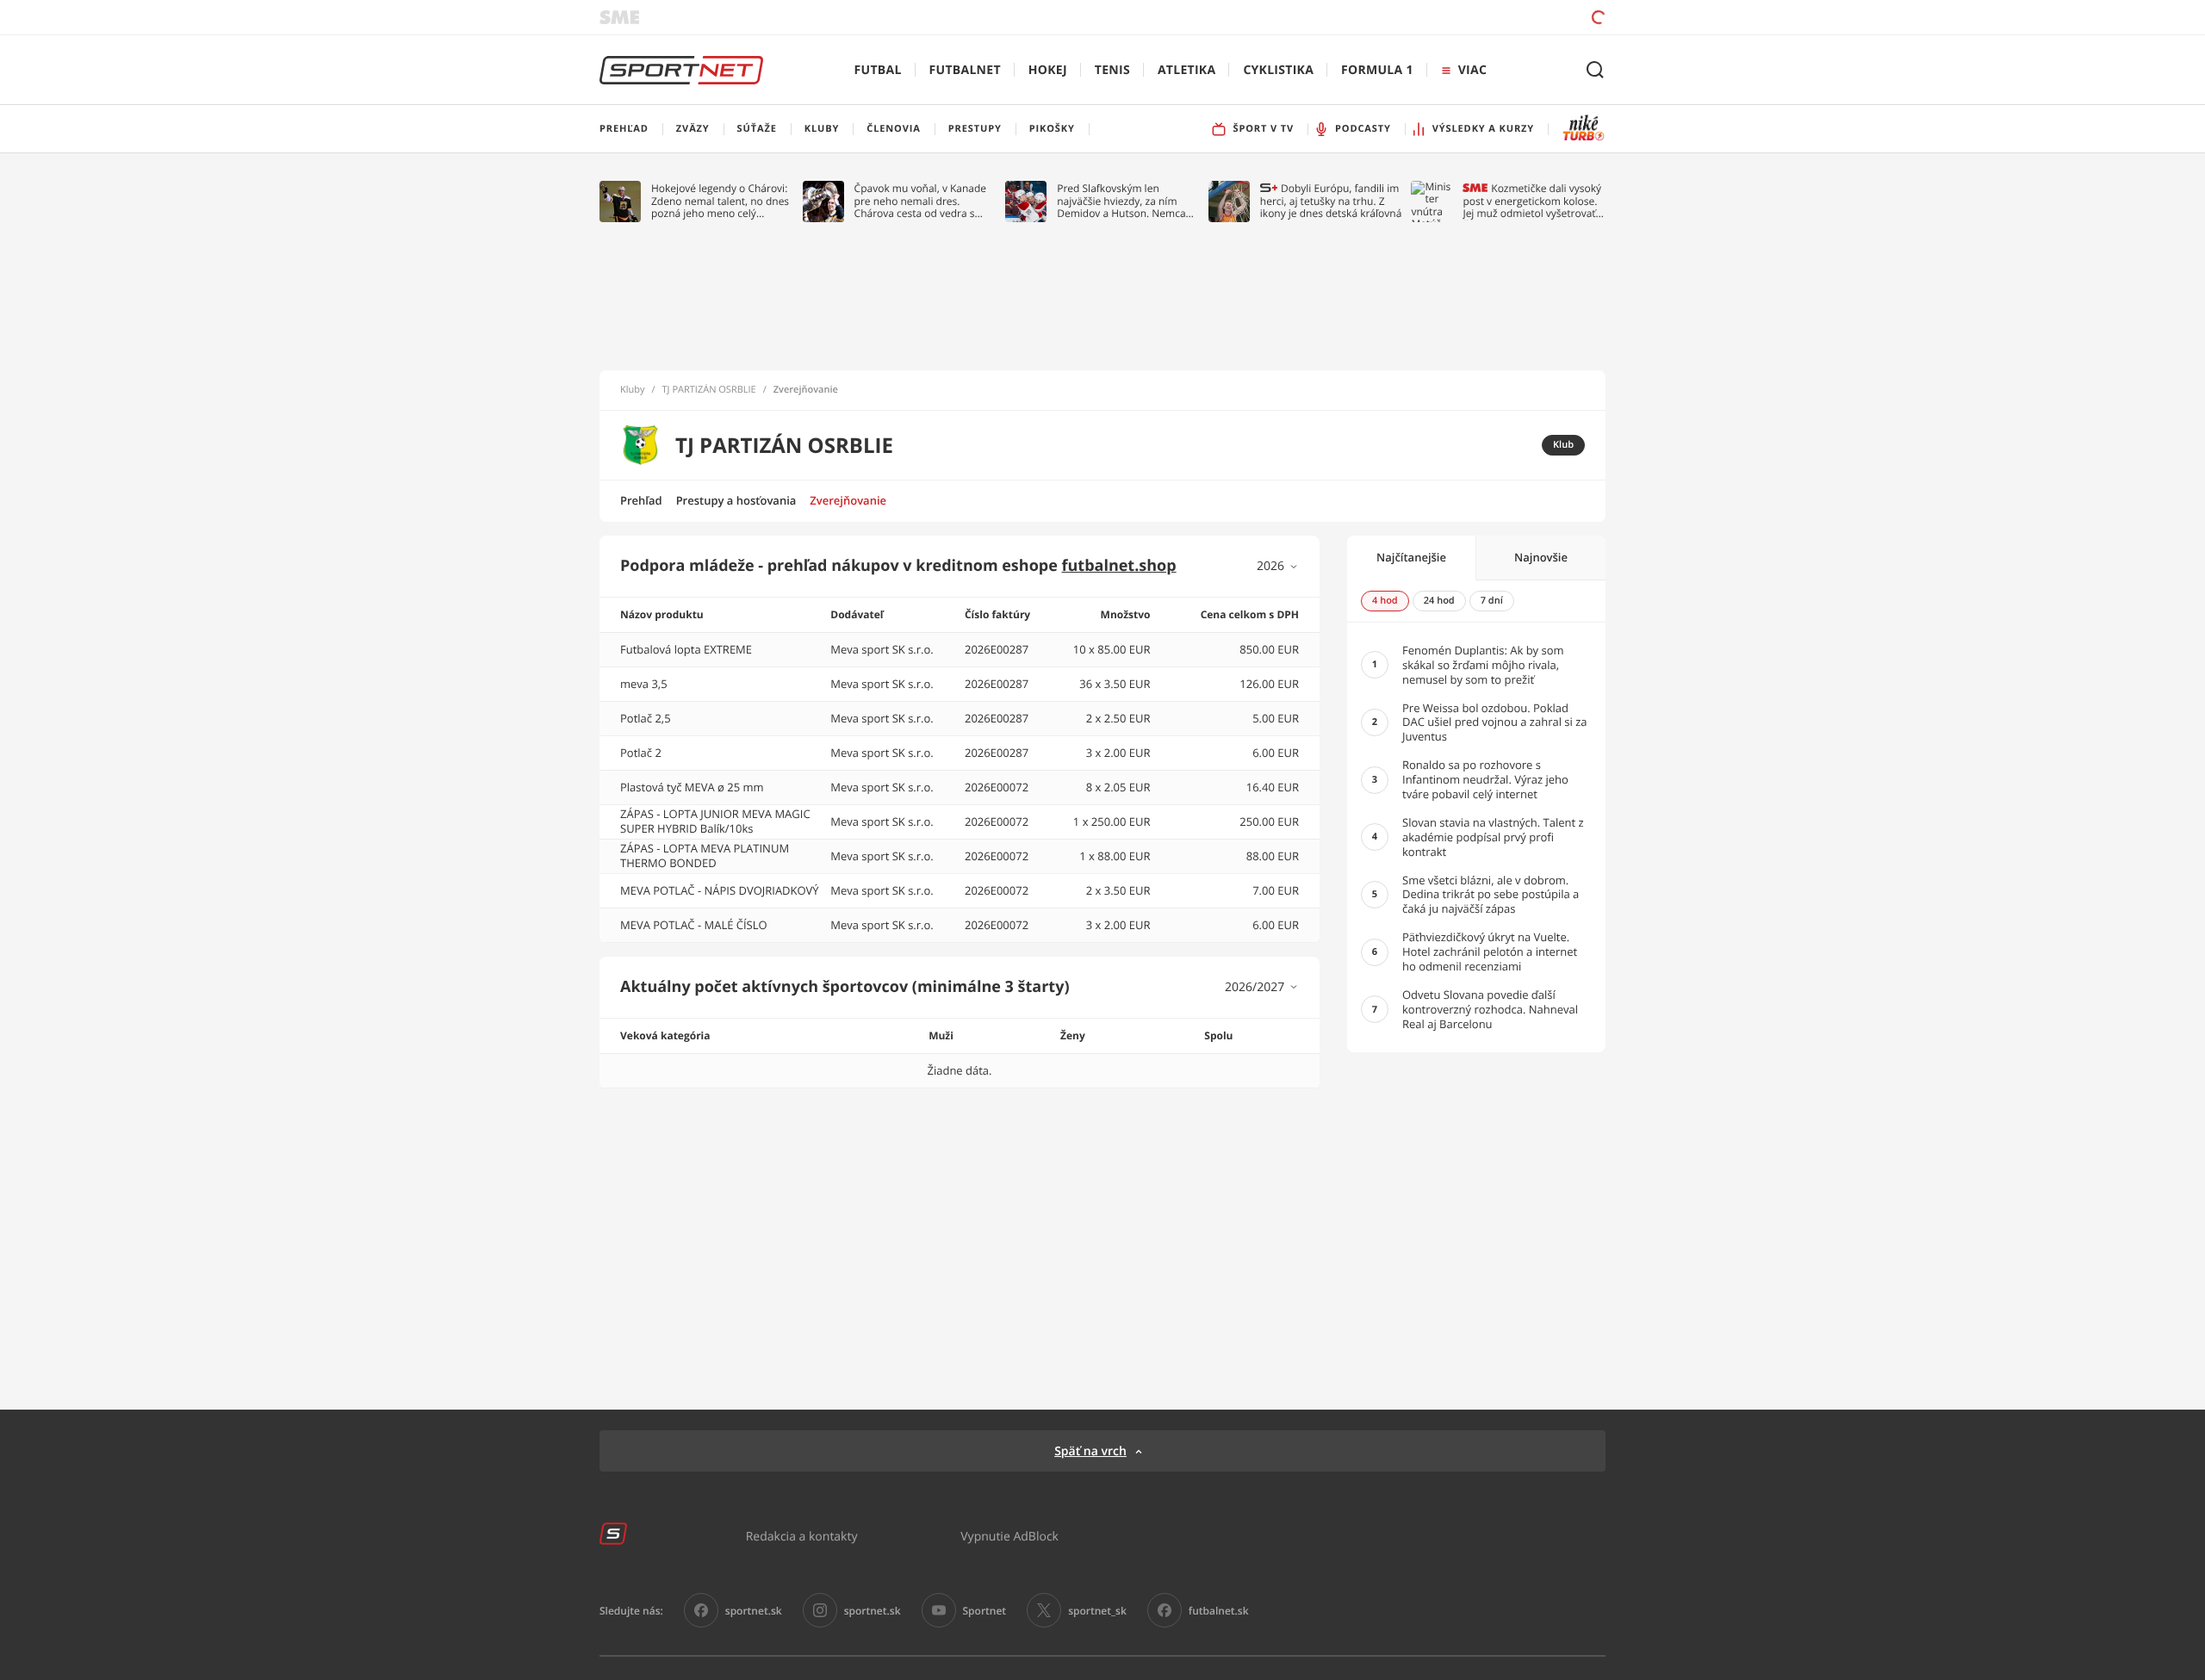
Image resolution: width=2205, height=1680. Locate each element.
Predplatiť (1474, 17)
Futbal (878, 70)
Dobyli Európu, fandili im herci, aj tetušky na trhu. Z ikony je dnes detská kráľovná (1331, 201)
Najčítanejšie (1411, 557)
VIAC (1472, 70)
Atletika (1186, 70)
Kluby (633, 390)
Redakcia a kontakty (802, 1536)
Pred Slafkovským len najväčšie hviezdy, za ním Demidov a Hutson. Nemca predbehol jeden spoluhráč (1122, 201)
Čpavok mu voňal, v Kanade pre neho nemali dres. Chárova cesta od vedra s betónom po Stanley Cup (921, 201)
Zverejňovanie (848, 500)
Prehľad (641, 500)
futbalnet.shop (1119, 566)
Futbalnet (965, 70)
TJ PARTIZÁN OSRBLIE (709, 390)
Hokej (1048, 70)
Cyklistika (1278, 70)
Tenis (1112, 70)
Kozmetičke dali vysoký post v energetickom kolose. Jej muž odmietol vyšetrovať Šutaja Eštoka (1532, 201)
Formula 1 (1377, 70)
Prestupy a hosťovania (736, 500)
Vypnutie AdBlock (1009, 1536)
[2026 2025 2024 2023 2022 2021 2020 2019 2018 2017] (1278, 566)
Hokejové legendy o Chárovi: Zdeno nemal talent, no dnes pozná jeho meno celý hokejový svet (720, 201)
